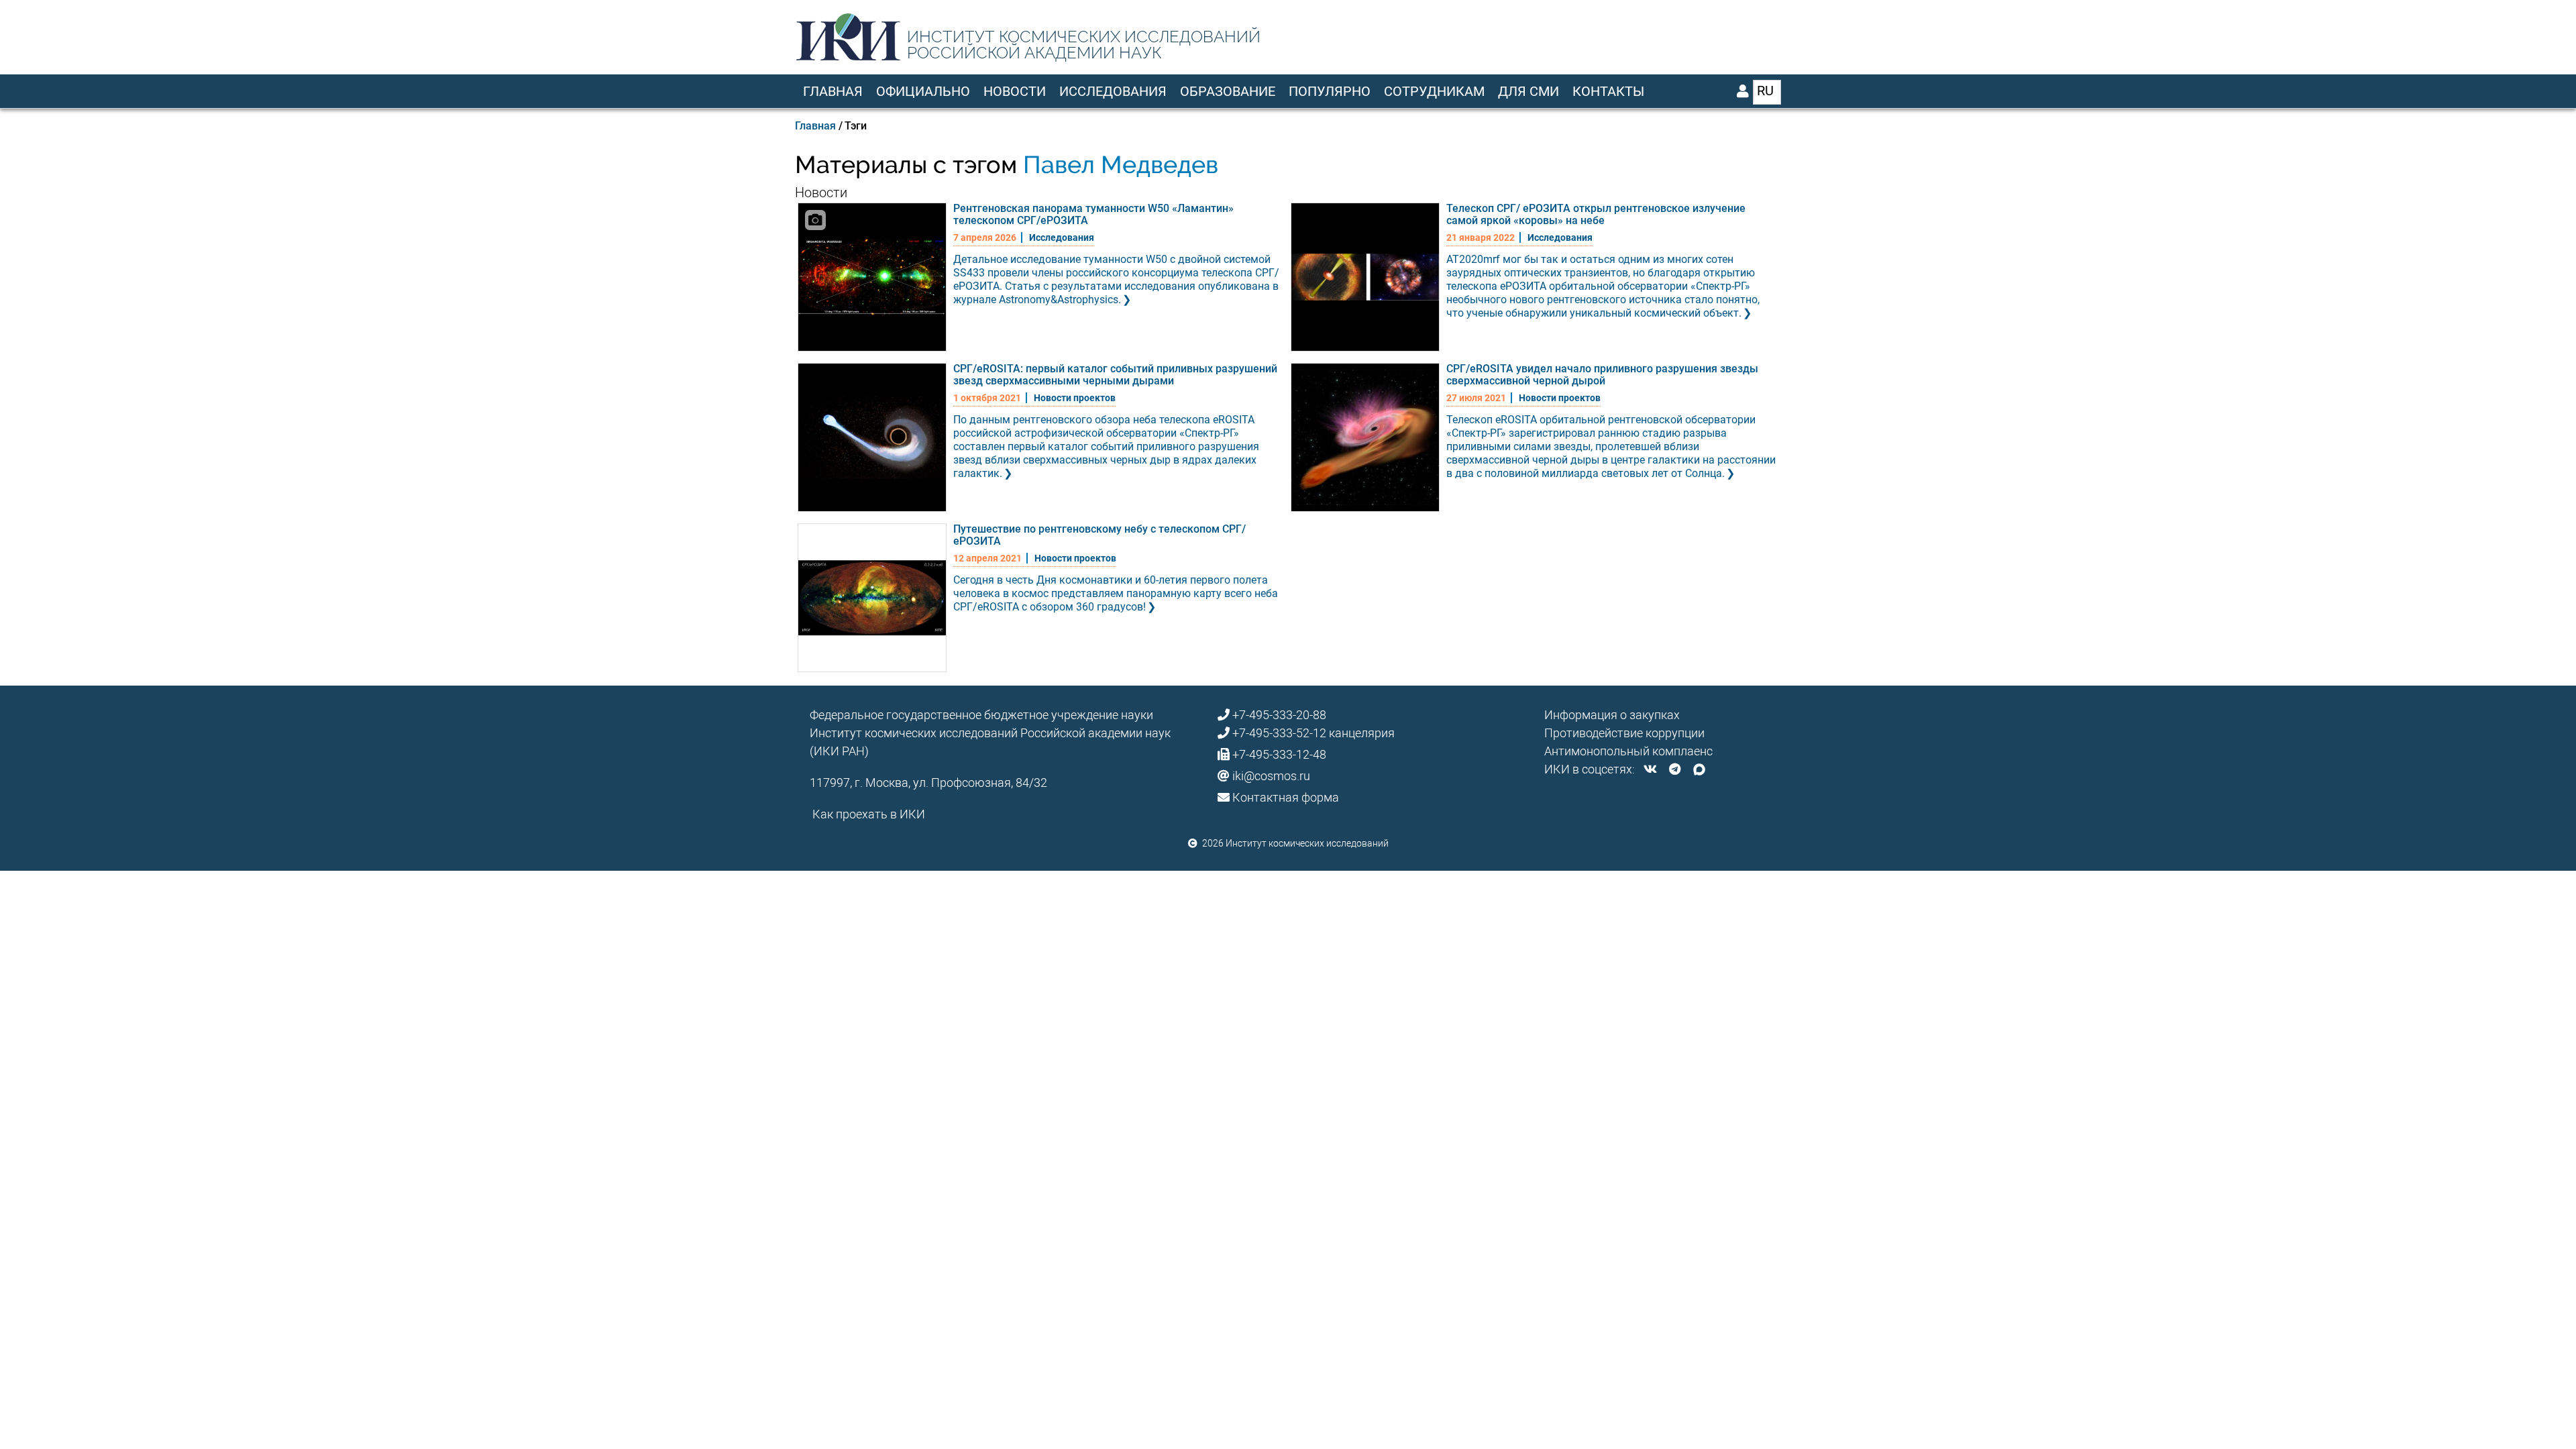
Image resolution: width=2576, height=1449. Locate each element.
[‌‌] (1650, 769)
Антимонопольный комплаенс (1628, 751)
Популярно (1330, 91)
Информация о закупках (1612, 715)
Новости (1015, 91)
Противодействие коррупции (1624, 733)
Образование (1228, 91)
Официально (923, 91)
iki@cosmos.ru (1271, 776)
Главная (833, 91)
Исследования (1113, 91)
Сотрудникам (1434, 91)
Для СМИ (1528, 91)
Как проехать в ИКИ (869, 814)
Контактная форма (1286, 797)
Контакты (1608, 91)
